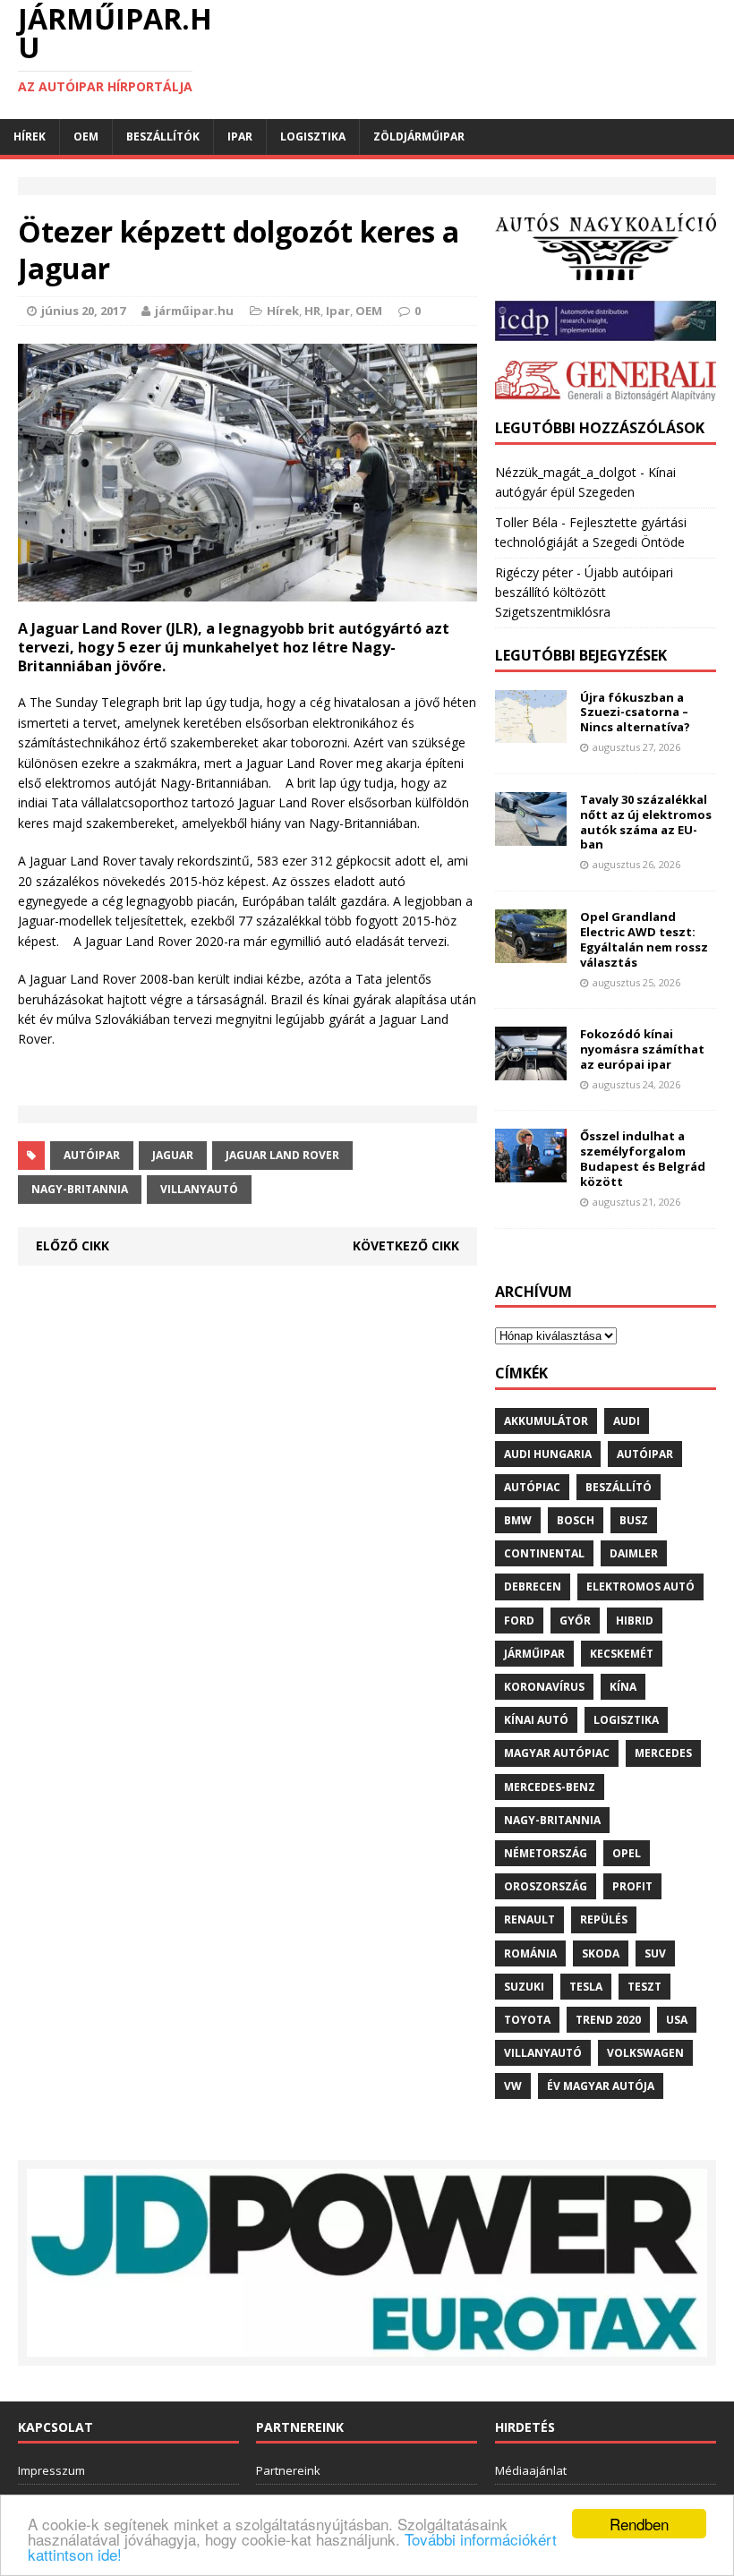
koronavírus (544, 1687)
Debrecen (533, 1587)
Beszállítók (163, 136)
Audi (627, 1421)
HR (312, 311)
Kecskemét (622, 1654)
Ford (519, 1621)
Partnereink (288, 2470)
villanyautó (199, 1189)
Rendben (639, 2524)
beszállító (619, 1487)
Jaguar (173, 1155)
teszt (644, 1987)
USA (677, 2020)
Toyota (527, 2020)
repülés (604, 1919)
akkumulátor (546, 1421)
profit (632, 1886)
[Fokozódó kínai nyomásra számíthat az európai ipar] (531, 1070)
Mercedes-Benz (550, 1787)
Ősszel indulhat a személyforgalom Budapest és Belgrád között (643, 1159)
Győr (575, 1621)
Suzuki (524, 1987)
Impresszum (51, 2470)
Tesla (586, 1987)
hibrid (635, 1621)
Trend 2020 (608, 2020)
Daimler (634, 1553)
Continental (544, 1553)
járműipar (534, 1654)
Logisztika (313, 136)
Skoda (601, 1953)
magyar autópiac (557, 1753)
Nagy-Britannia (80, 1189)
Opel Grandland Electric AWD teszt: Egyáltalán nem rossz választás (644, 939)
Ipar (240, 136)
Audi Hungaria (548, 1454)
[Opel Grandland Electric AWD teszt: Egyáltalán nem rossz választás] (531, 952)
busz (634, 1520)
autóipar (92, 1155)
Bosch (576, 1520)
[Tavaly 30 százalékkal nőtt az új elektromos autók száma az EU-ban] (531, 835)
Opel (627, 1853)
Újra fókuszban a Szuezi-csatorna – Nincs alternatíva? (635, 712)
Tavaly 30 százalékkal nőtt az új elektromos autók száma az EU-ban (646, 822)
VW (513, 2086)
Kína (623, 1687)
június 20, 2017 (83, 311)
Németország (546, 1853)
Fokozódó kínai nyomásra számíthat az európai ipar (642, 1049)
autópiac (532, 1487)
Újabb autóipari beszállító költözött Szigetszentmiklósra (584, 593)
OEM (86, 136)
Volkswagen (645, 2053)
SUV (655, 1953)
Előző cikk (73, 1245)
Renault (529, 1919)
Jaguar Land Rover (282, 1155)
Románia (530, 1953)
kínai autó (536, 1720)
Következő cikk (406, 1245)
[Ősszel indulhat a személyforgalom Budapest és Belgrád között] (531, 1172)
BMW (518, 1520)
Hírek (30, 136)
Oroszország (546, 1886)
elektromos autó (640, 1587)
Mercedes (663, 1753)
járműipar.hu (194, 311)
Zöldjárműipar (419, 136)
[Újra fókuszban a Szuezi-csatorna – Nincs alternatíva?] (531, 733)
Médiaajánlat (531, 2470)
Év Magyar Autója (601, 2086)
